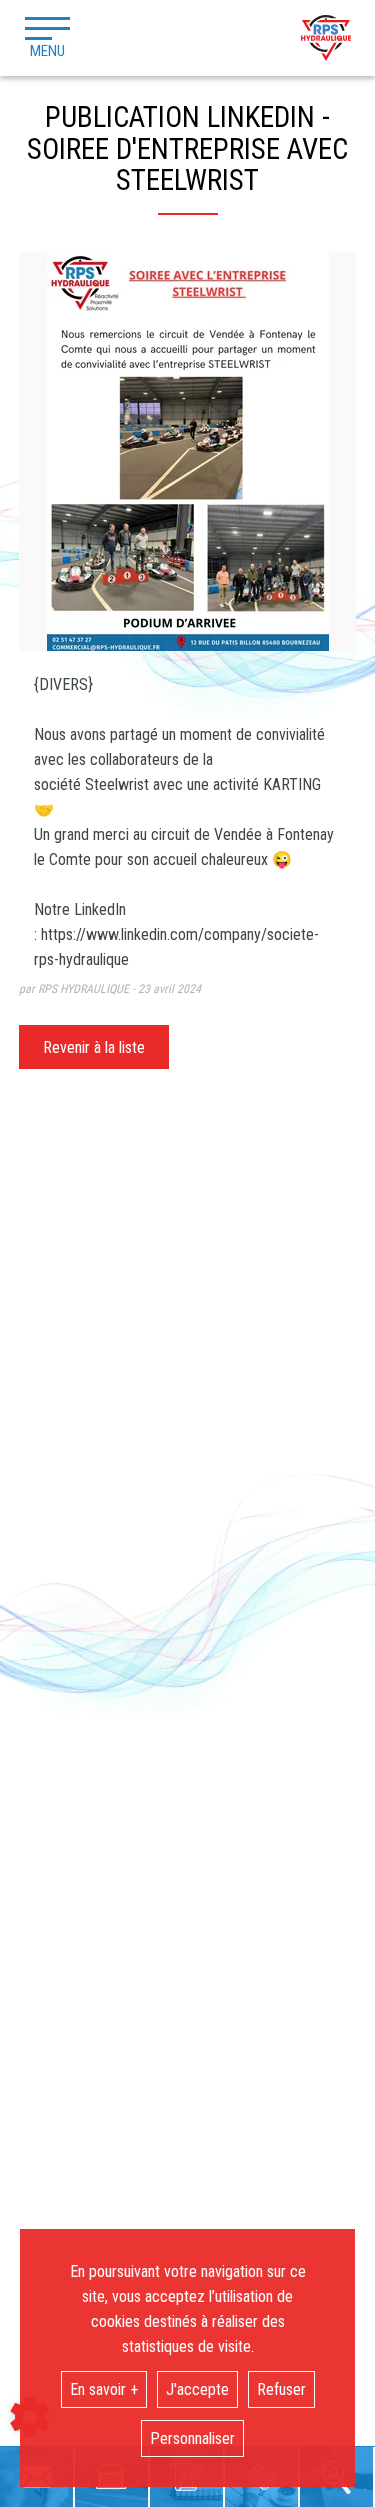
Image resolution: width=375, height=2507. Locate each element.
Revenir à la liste (94, 1047)
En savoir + (104, 2389)
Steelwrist (117, 784)
